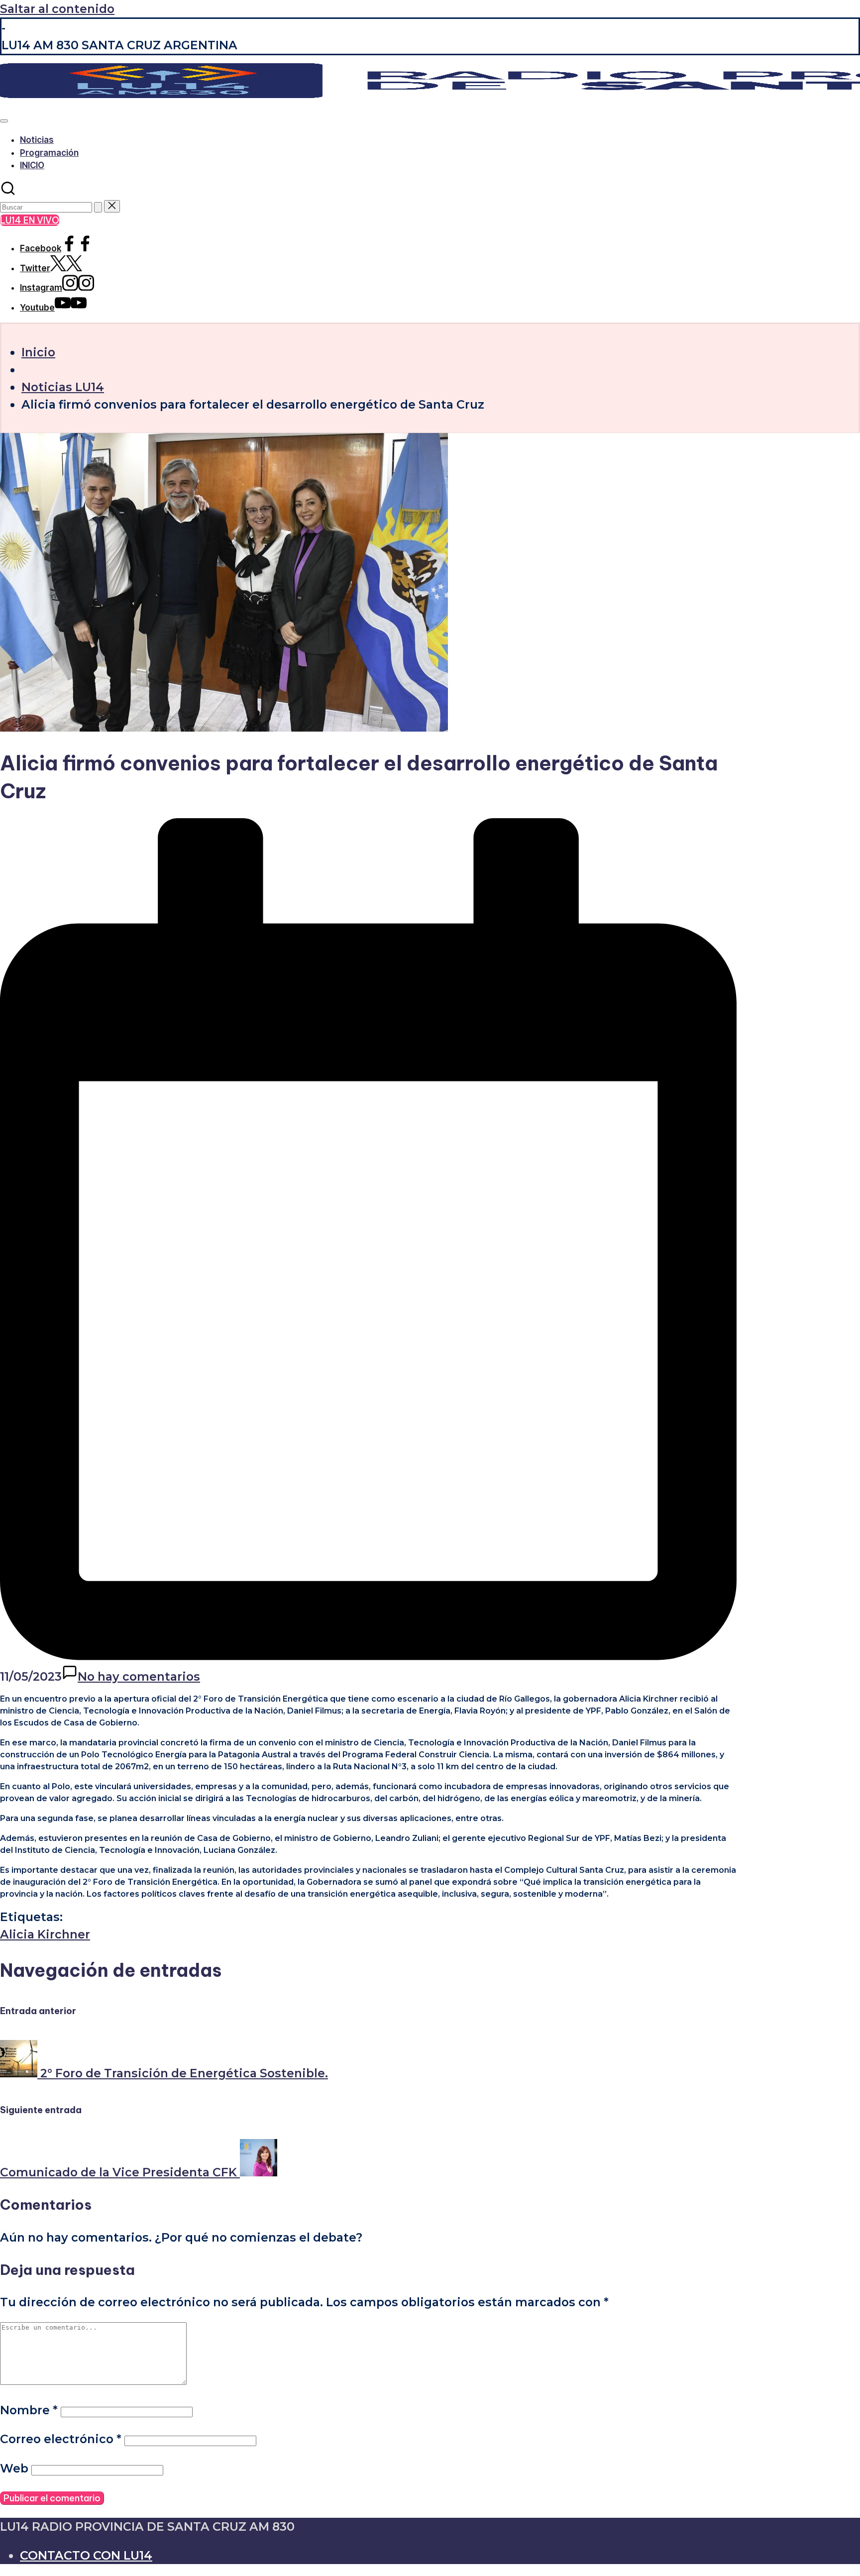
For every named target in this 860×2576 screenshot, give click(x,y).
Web (14, 2468)
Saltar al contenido (57, 9)
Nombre (29, 2410)
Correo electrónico (61, 2439)
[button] (98, 207)
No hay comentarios (139, 1676)
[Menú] (4, 121)
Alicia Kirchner (45, 1934)
